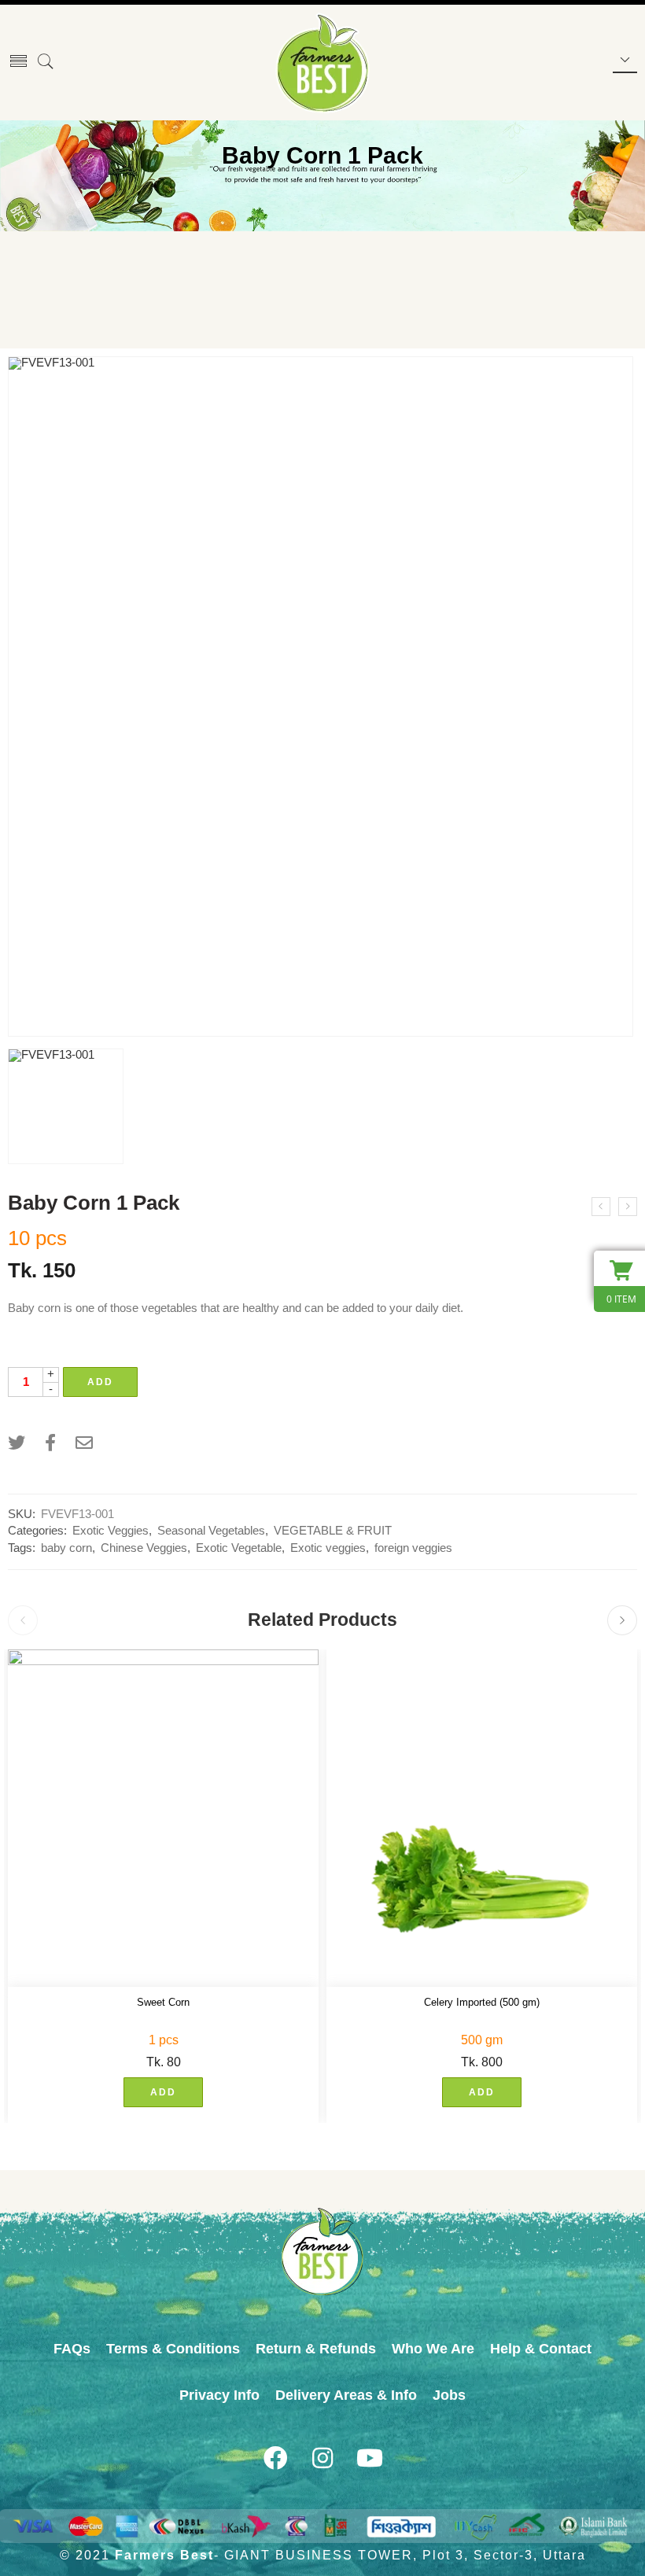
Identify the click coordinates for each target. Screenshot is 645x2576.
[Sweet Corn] (163, 1819)
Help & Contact (541, 2349)
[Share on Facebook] (50, 1443)
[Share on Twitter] (17, 1443)
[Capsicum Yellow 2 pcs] (601, 1207)
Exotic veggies (328, 1548)
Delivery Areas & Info (346, 2395)
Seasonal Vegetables (211, 1531)
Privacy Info (219, 2395)
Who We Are (433, 2349)
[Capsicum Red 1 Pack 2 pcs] (628, 1207)
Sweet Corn (163, 2002)
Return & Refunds (316, 2349)
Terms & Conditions (173, 2349)
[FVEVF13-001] (321, 697)
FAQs (72, 2349)
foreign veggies (413, 1548)
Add (100, 1382)
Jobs (449, 2395)
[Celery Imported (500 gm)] (482, 1819)
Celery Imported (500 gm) (482, 2002)
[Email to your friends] (84, 1443)
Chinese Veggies (144, 1548)
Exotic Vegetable (239, 1548)
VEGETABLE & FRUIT (333, 1531)
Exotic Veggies (111, 1531)
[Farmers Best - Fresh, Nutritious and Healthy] (322, 63)
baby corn (66, 1548)
